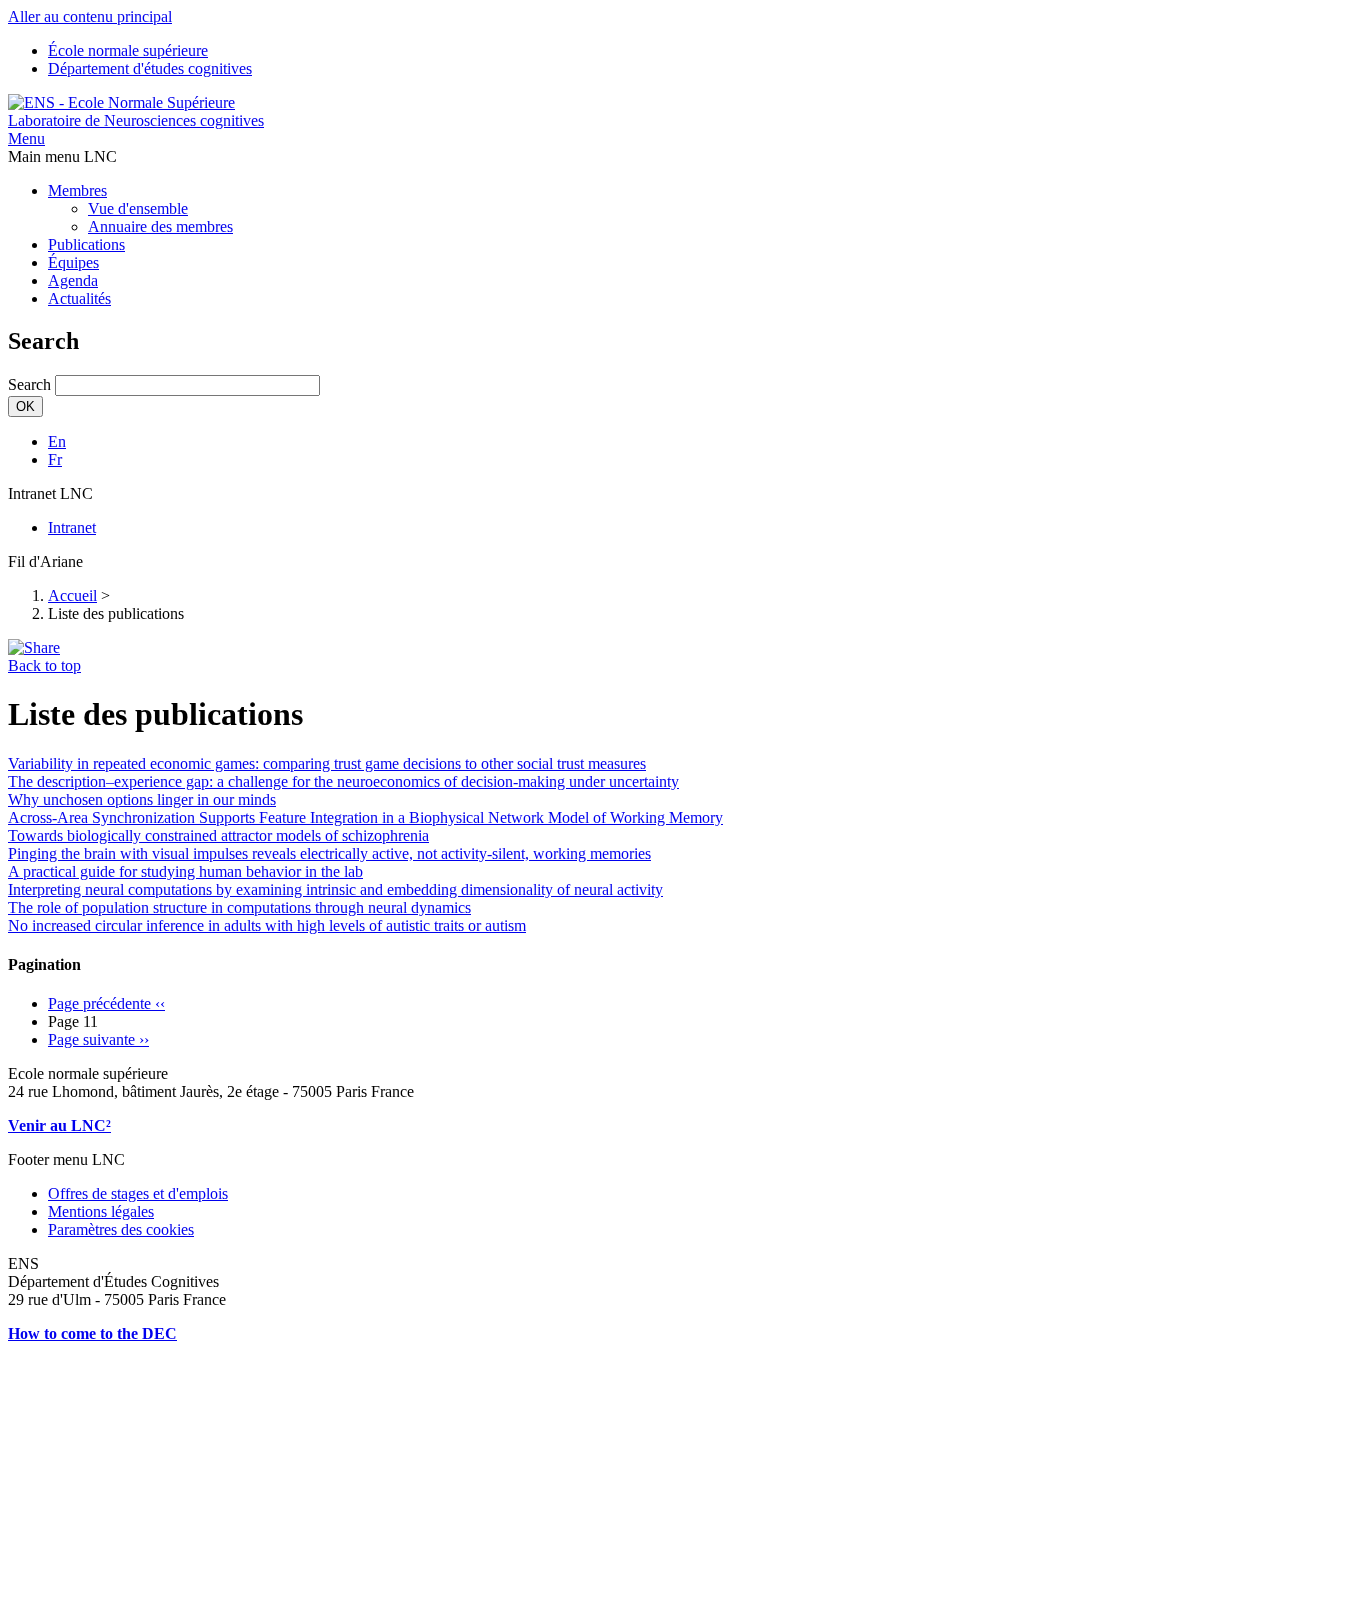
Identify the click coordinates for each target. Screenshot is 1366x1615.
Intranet (72, 527)
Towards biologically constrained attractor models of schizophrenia (218, 835)
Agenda (73, 280)
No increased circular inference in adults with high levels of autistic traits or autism (267, 925)
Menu (26, 138)
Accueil (72, 595)
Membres (77, 190)
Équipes (73, 262)
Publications (86, 244)
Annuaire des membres (160, 226)
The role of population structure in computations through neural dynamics (239, 907)
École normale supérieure (128, 50)
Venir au (39, 1125)
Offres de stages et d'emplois (138, 1193)
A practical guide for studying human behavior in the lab (185, 871)
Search (29, 384)
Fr (55, 459)
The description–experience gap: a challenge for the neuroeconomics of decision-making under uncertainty (343, 781)
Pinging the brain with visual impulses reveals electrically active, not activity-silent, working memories (329, 853)
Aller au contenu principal (90, 16)
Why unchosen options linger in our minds (142, 799)
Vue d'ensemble (138, 208)
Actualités (79, 298)
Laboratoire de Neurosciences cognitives (136, 120)
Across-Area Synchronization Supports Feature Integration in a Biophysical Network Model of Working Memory (365, 817)
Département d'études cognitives (150, 68)
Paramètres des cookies (121, 1229)
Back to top (44, 665)
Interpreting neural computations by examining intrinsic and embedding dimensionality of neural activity (335, 889)
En (57, 441)
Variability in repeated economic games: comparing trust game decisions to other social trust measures (327, 763)
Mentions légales (101, 1211)
